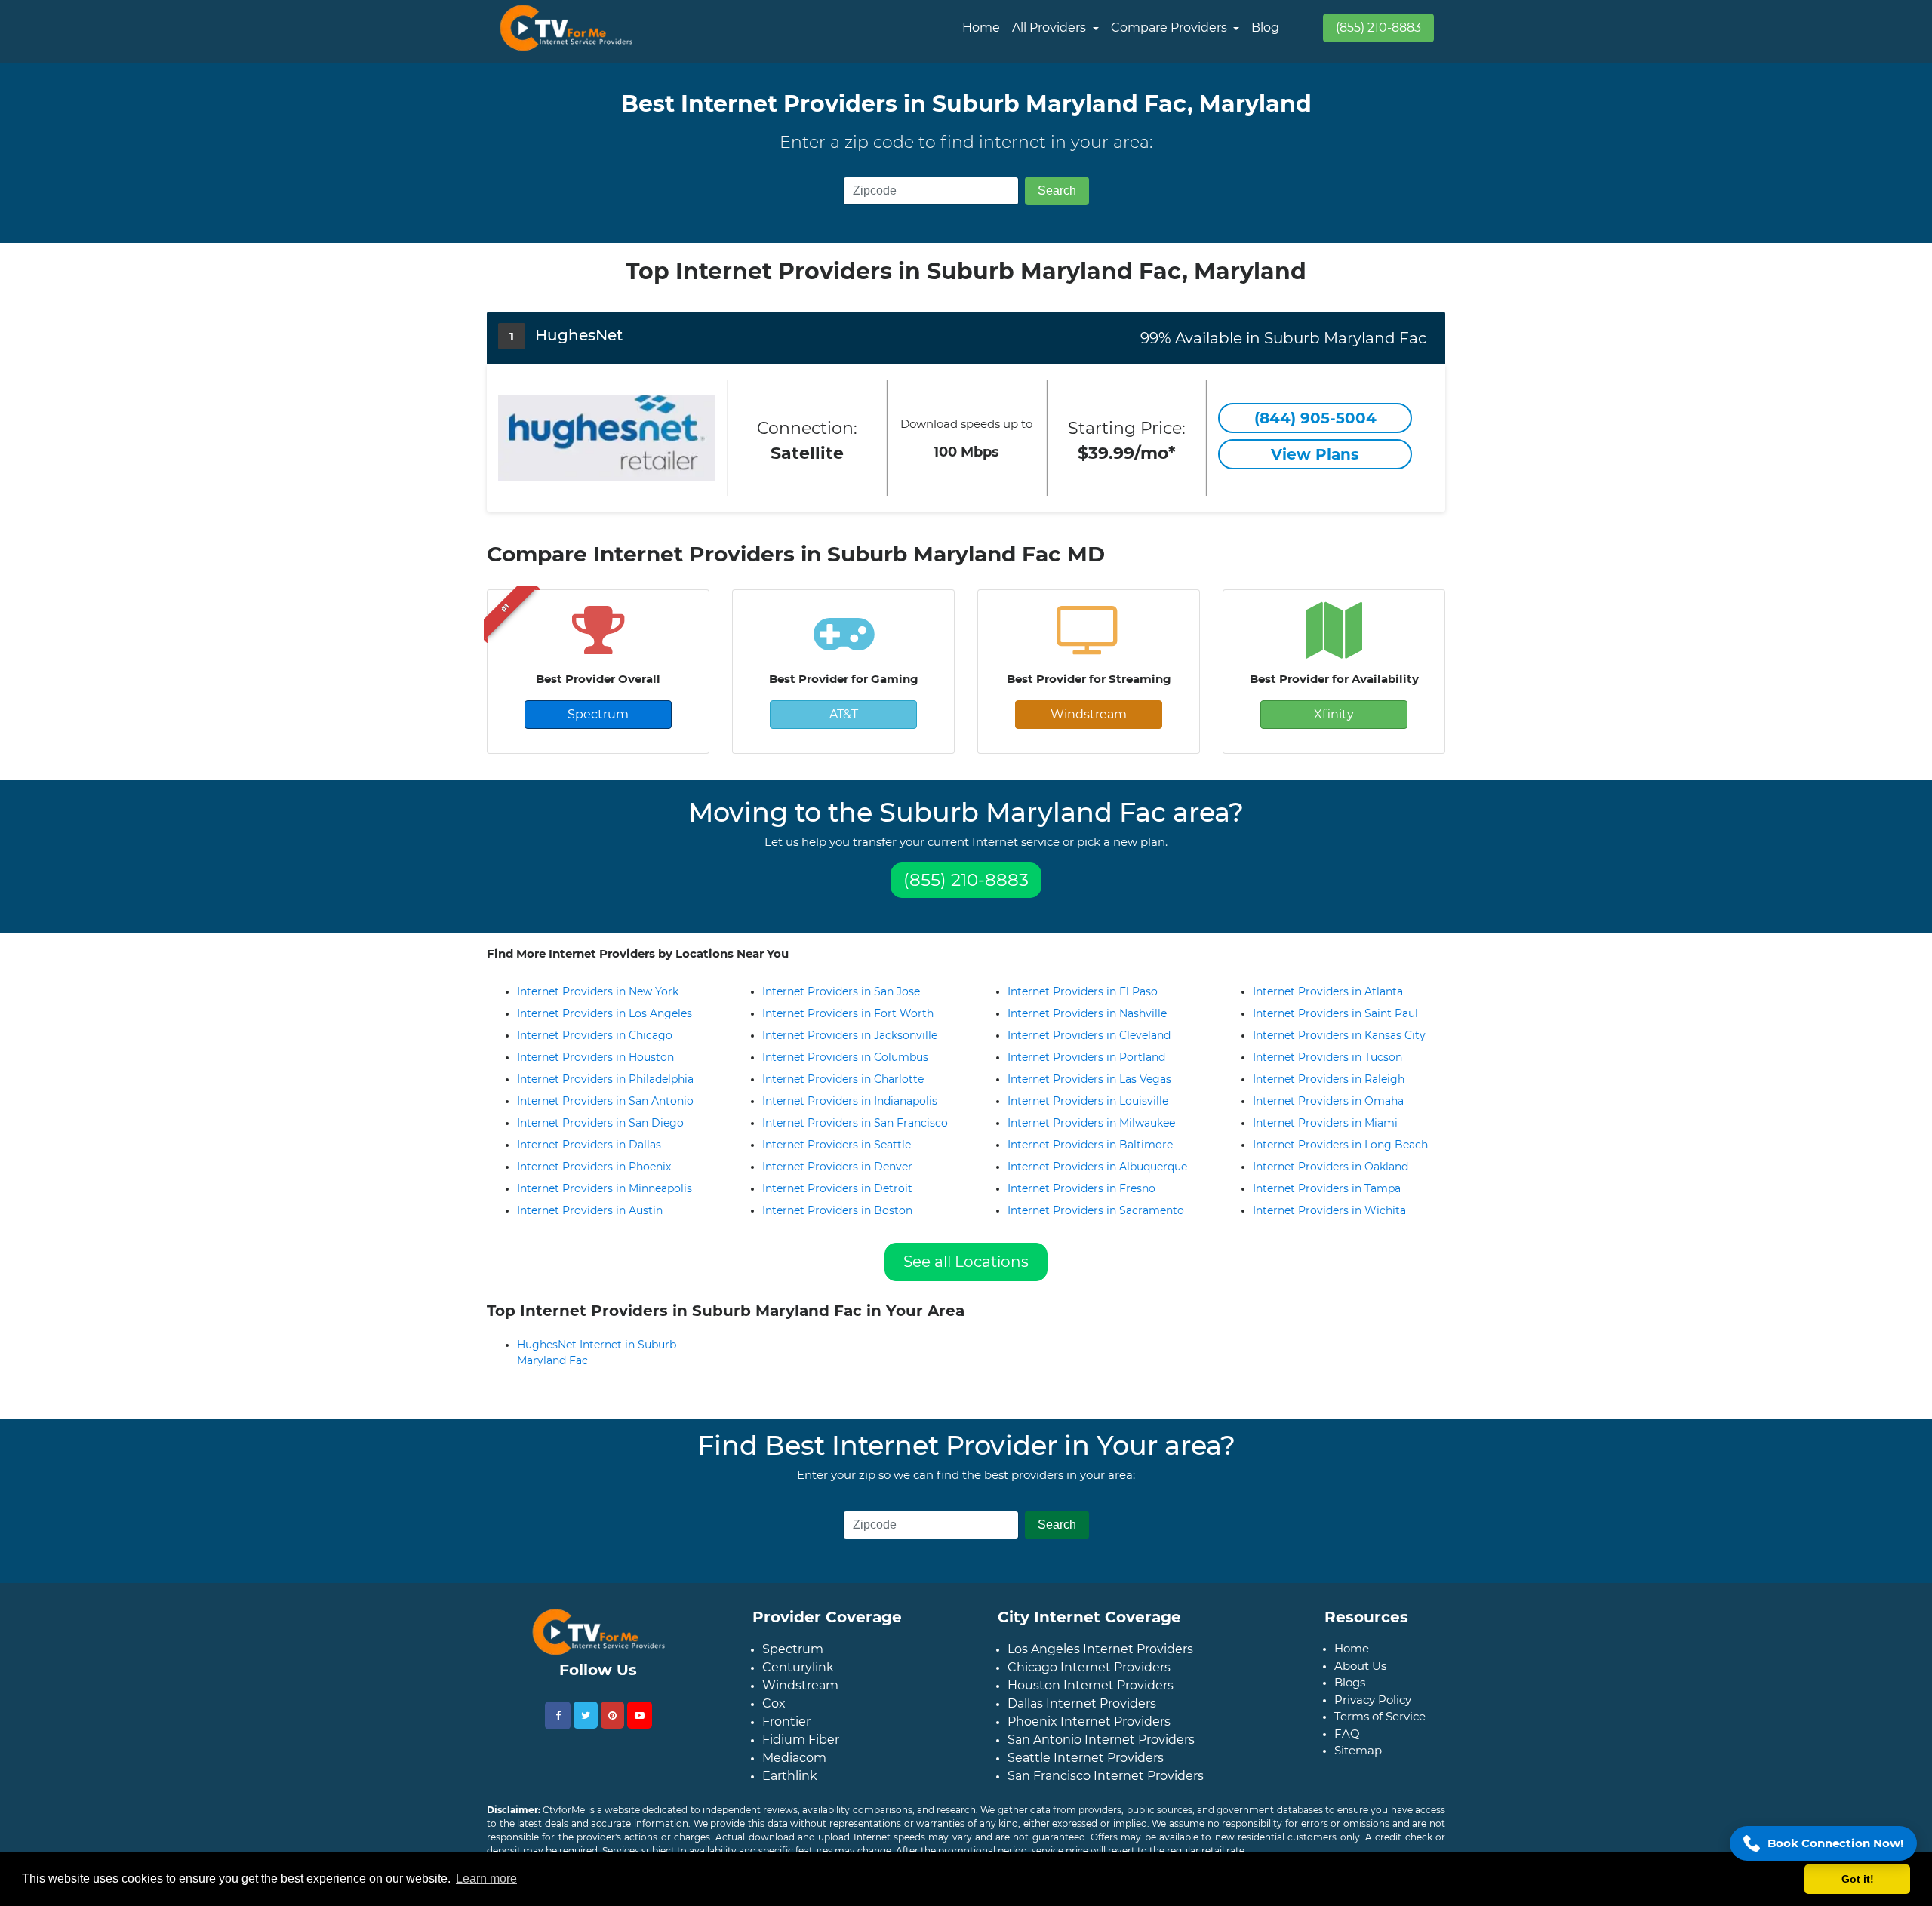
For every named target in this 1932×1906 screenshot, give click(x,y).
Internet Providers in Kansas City (1339, 1035)
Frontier (786, 1734)
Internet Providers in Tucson (1327, 1057)
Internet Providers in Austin (590, 1210)
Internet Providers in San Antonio (605, 1101)
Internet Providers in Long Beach (1340, 1145)
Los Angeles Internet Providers (1100, 1661)
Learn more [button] (486, 1878)
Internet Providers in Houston (595, 1057)
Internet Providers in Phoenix (594, 1167)
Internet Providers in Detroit (837, 1188)
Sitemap (1358, 1762)
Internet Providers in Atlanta (1328, 991)
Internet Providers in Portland (1086, 1057)
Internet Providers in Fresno (1081, 1188)
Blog (1265, 28)
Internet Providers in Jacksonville (850, 1035)
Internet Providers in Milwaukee (1091, 1123)
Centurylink (798, 1679)
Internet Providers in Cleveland (1089, 1035)
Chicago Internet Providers (1089, 1679)
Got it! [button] (1858, 1879)
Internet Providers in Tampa (1327, 1188)
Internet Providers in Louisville (1088, 1101)
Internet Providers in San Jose (841, 991)
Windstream (1089, 714)
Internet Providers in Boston (837, 1210)
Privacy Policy (1373, 1712)
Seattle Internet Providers (1086, 1770)
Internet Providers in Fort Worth (848, 1013)
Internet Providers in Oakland (1331, 1167)
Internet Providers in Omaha (1328, 1101)
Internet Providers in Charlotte (843, 1079)
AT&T (844, 714)
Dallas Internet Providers (1082, 1715)
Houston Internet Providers (1091, 1697)
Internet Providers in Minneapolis (605, 1188)
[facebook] (558, 1728)
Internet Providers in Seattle (837, 1145)
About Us (1360, 1678)
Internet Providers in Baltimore (1090, 1145)
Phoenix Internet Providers (1089, 1734)
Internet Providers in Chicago (595, 1035)
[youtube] (640, 1727)
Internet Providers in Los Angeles (605, 1013)
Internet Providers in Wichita (1329, 1210)
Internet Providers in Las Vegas (1089, 1079)
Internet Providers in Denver (837, 1167)
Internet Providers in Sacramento (1096, 1210)
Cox (774, 1715)
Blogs (1350, 1694)
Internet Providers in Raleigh (1329, 1079)
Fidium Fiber (801, 1752)
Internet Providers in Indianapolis (850, 1101)
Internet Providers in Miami (1325, 1123)
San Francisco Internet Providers (1106, 1788)
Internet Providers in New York (598, 991)
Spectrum (598, 714)
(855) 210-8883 (1378, 28)
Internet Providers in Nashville (1087, 1013)
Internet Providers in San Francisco (855, 1123)
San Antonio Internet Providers (1101, 1752)
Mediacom (794, 1770)
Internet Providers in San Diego (600, 1123)
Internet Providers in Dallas (589, 1145)
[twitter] (586, 1727)
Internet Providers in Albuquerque (1097, 1167)
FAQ (1347, 1746)
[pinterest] (612, 1727)
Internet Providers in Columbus (845, 1057)
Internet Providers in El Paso (1083, 991)
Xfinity (1334, 714)
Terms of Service (1380, 1728)
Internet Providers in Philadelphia (605, 1079)
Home (981, 28)
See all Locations (966, 1262)
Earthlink (790, 1788)
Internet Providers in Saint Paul (1335, 1013)
